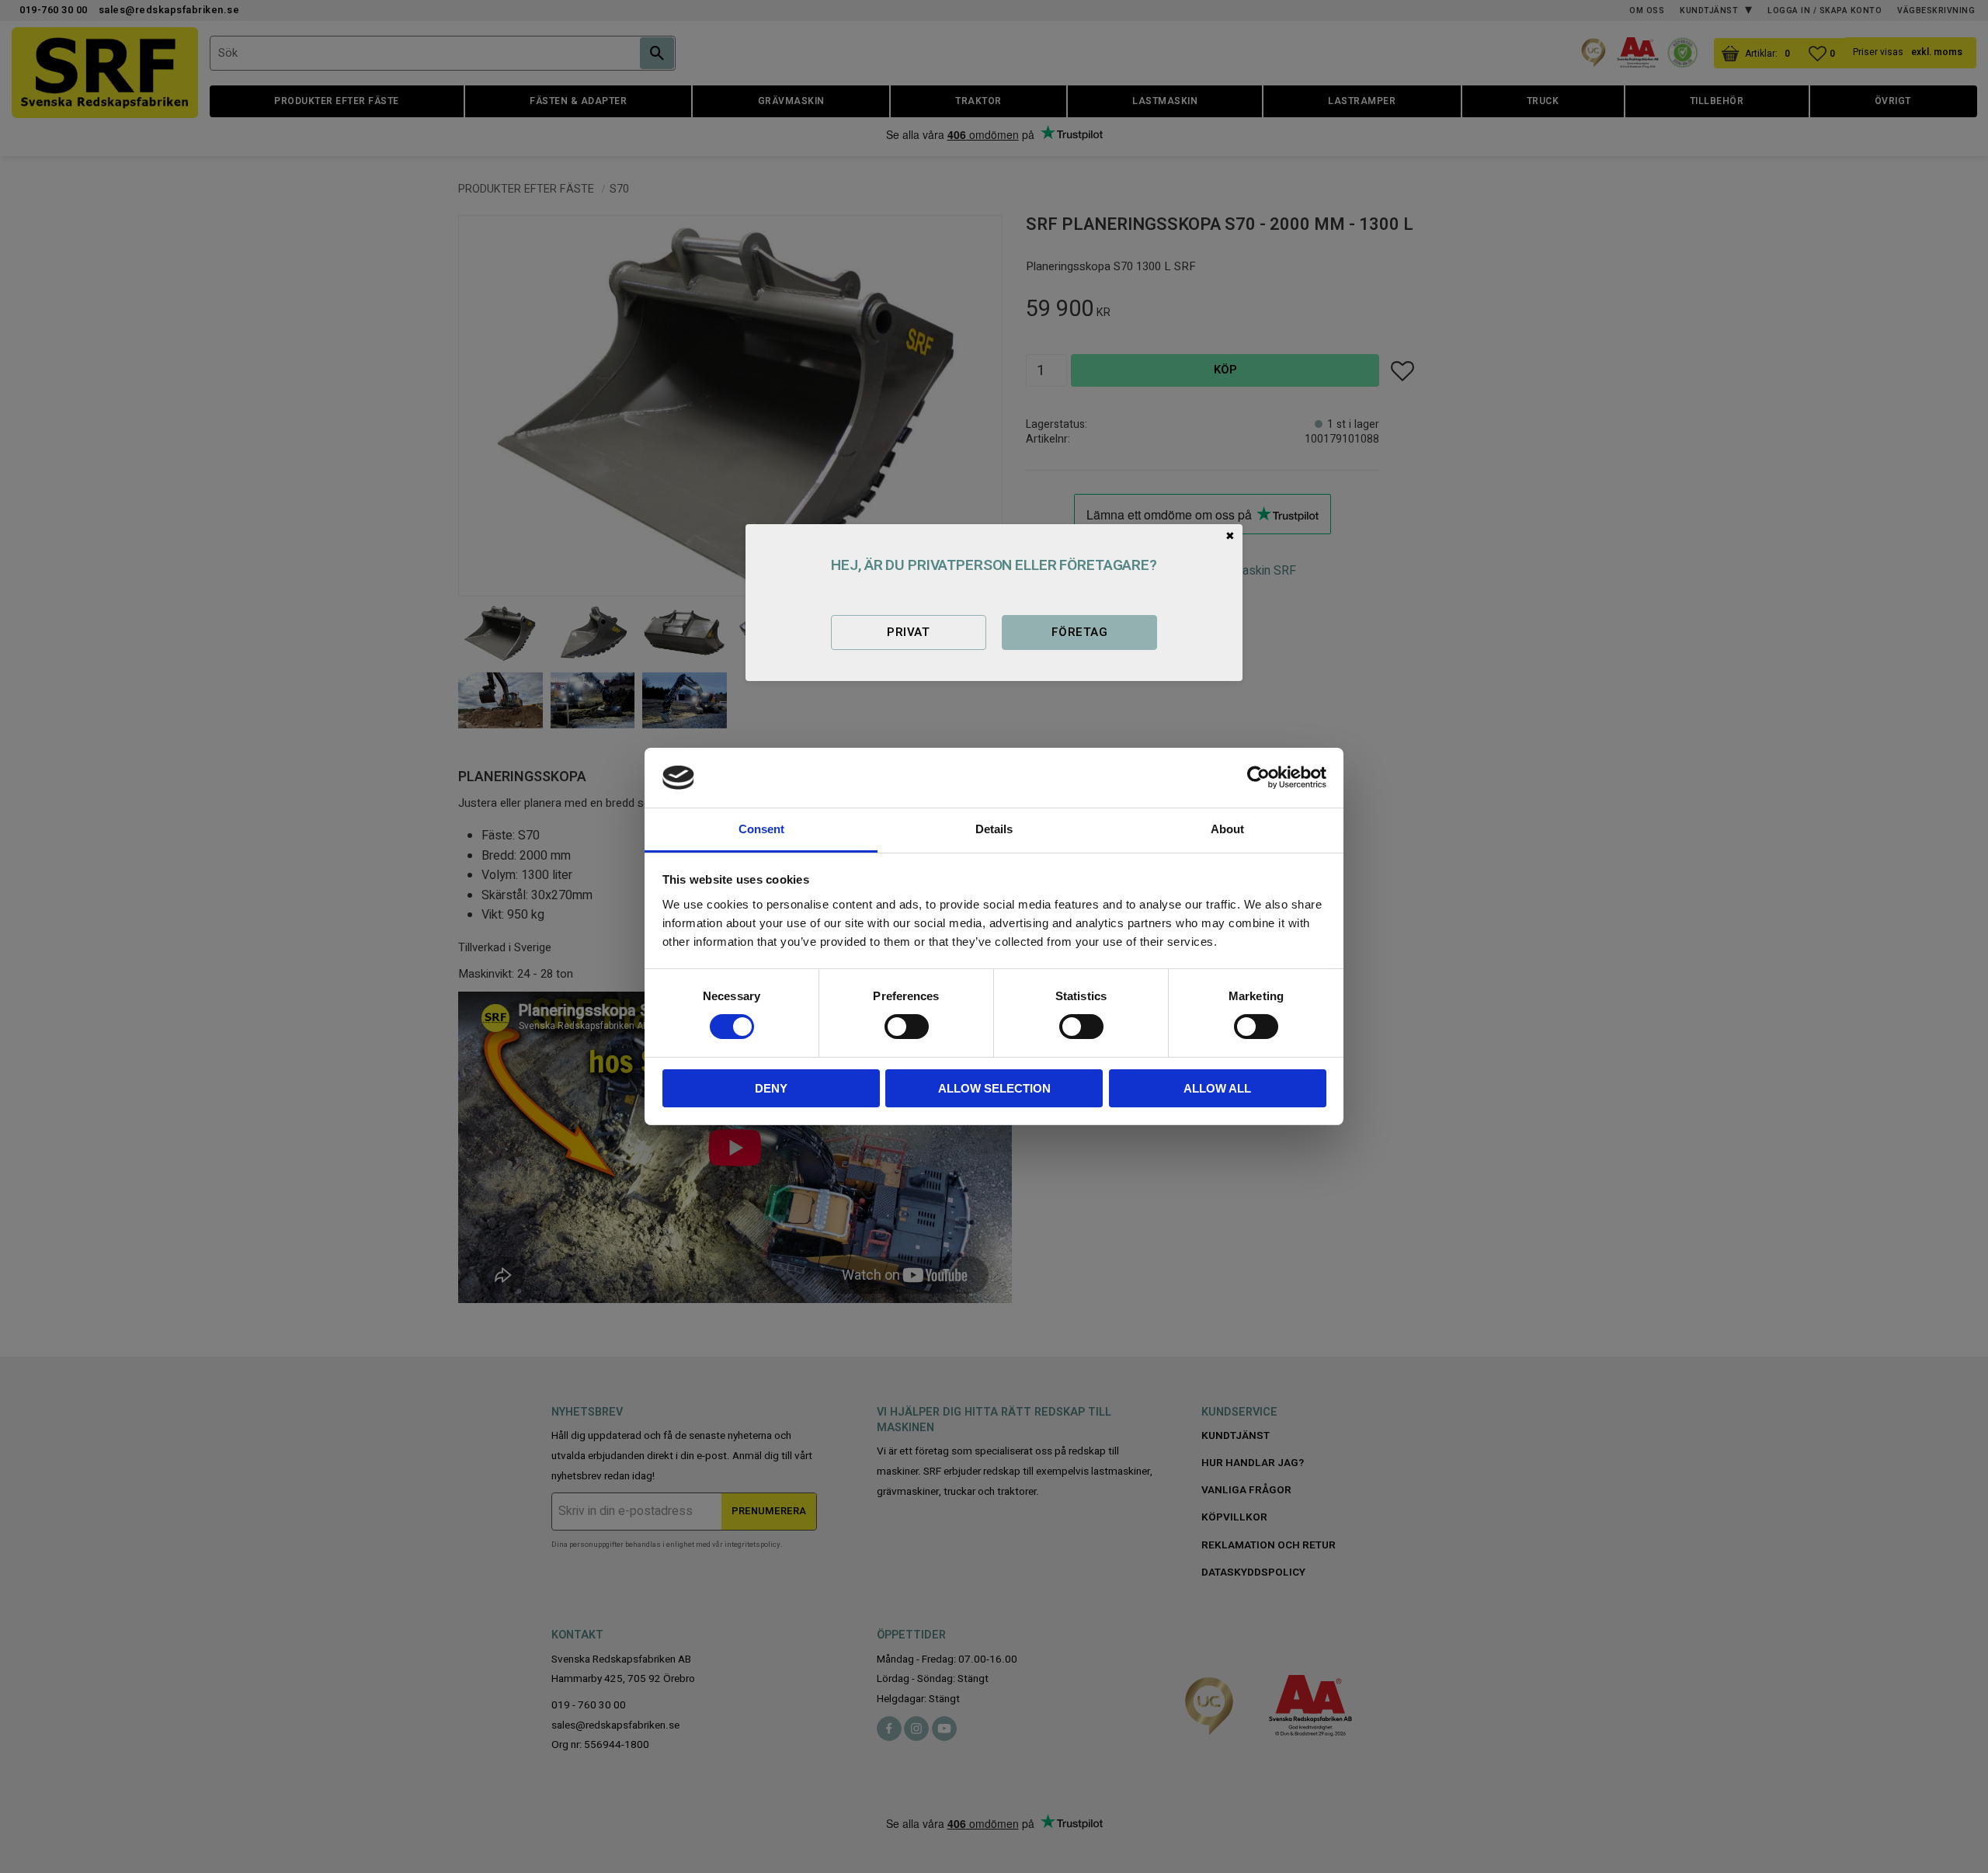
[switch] (907, 1027)
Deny (771, 1088)
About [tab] (1227, 829)
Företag (1079, 632)
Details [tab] (994, 829)
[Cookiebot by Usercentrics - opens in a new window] (1258, 777)
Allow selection (994, 1088)
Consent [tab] (761, 829)
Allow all (1217, 1088)
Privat (908, 632)
